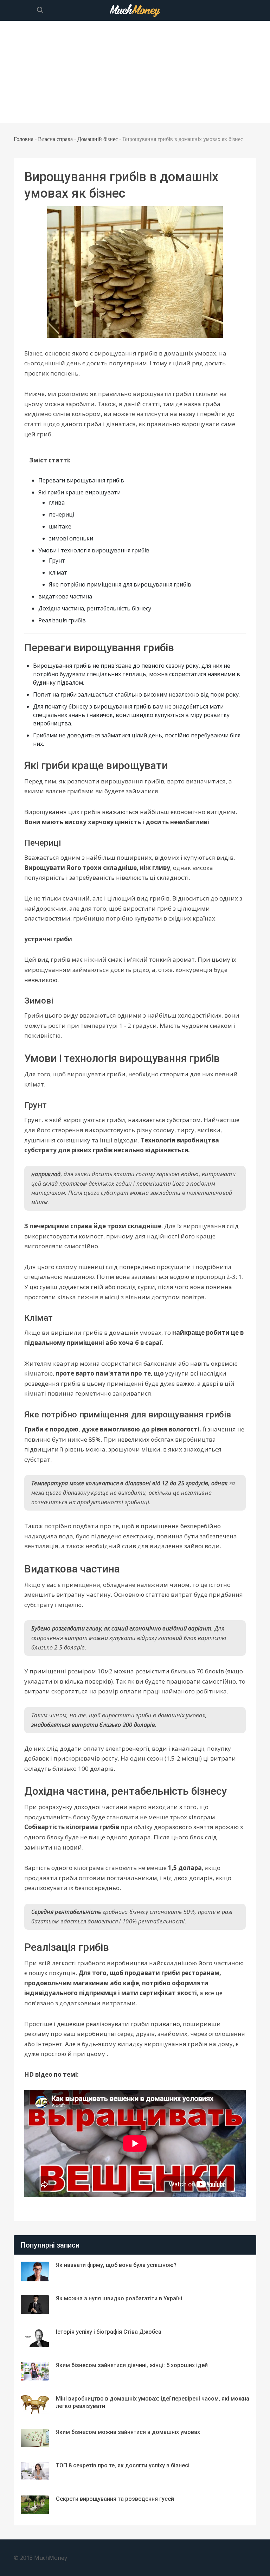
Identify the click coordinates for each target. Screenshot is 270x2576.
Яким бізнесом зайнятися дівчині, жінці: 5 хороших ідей (132, 2365)
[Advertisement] (135, 74)
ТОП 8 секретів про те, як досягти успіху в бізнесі (123, 2465)
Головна (24, 139)
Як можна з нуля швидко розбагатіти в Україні (119, 2298)
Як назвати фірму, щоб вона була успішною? (116, 2265)
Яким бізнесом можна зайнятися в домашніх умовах (128, 2432)
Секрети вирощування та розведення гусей (115, 2499)
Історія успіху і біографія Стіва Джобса (109, 2332)
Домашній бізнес (98, 139)
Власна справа (55, 139)
